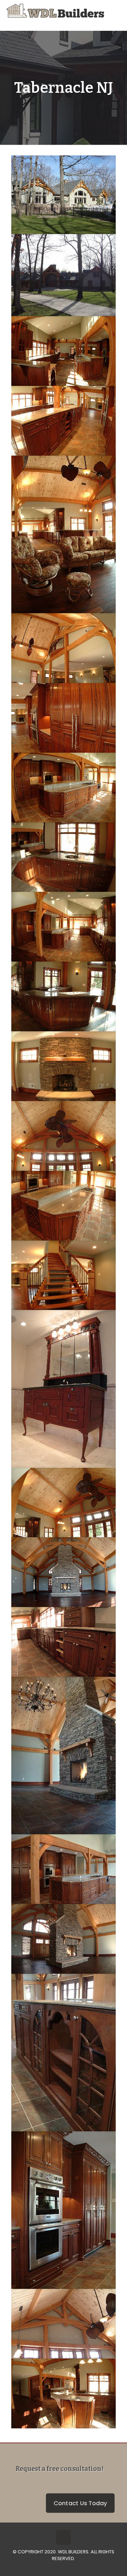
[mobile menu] (117, 11)
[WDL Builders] (55, 11)
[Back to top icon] (64, 2537)
